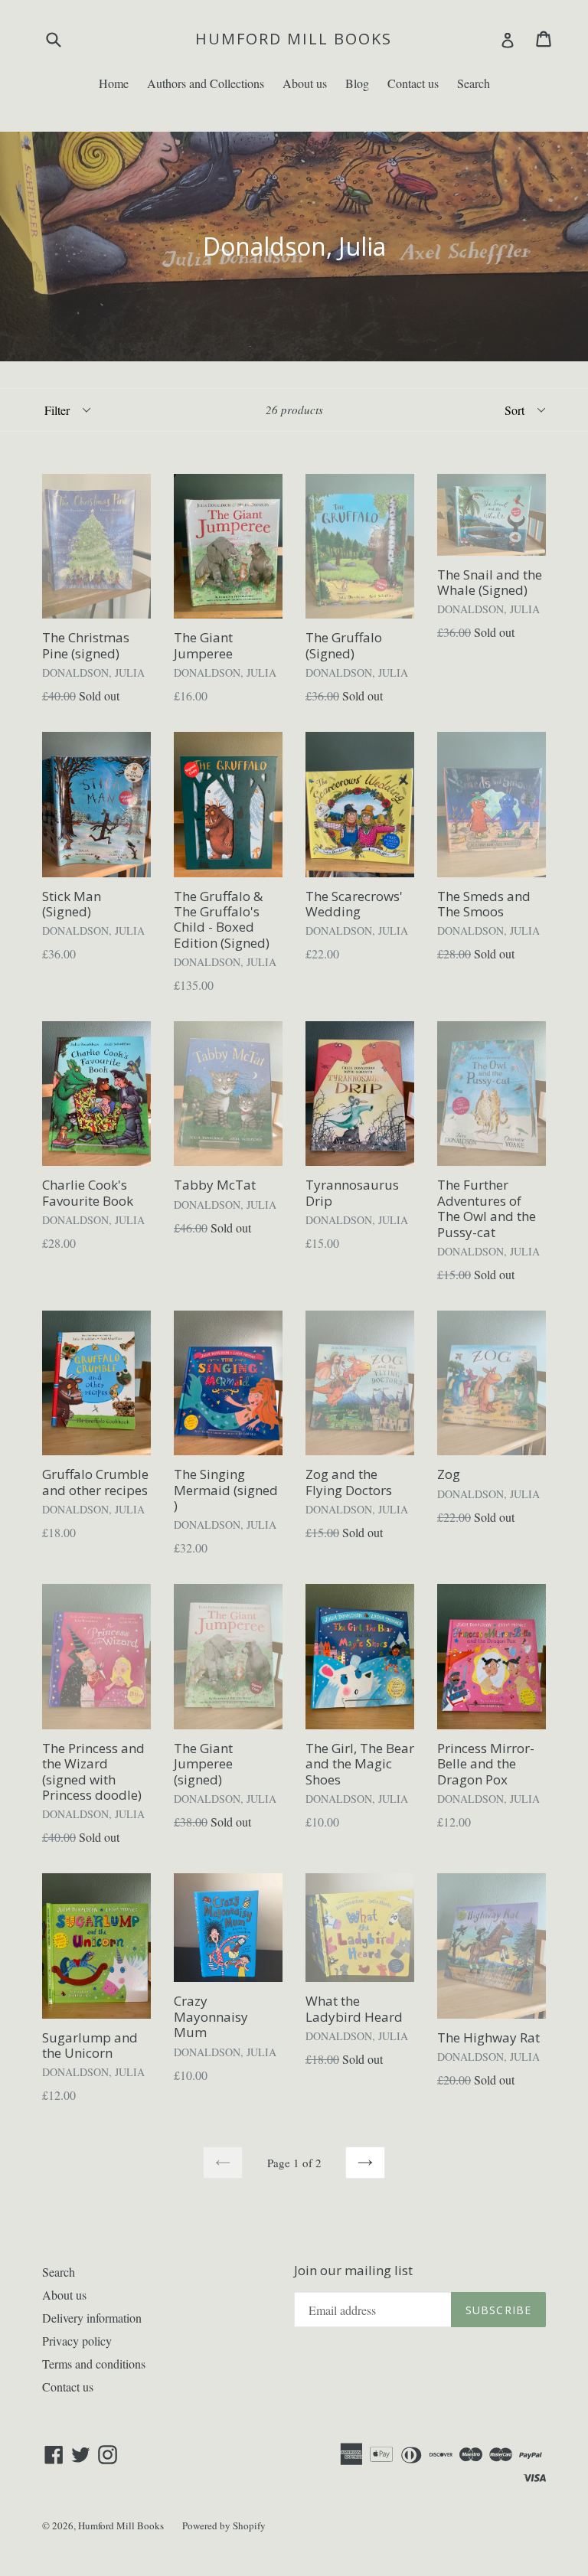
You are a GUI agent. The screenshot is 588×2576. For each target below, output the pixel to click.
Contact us (413, 83)
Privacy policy (77, 2341)
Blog (357, 83)
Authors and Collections (206, 83)
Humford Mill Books (294, 39)
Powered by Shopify (224, 2525)
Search (474, 83)
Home (114, 83)
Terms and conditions (94, 2364)
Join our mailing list (353, 2271)
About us (305, 83)
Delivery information (92, 2318)
